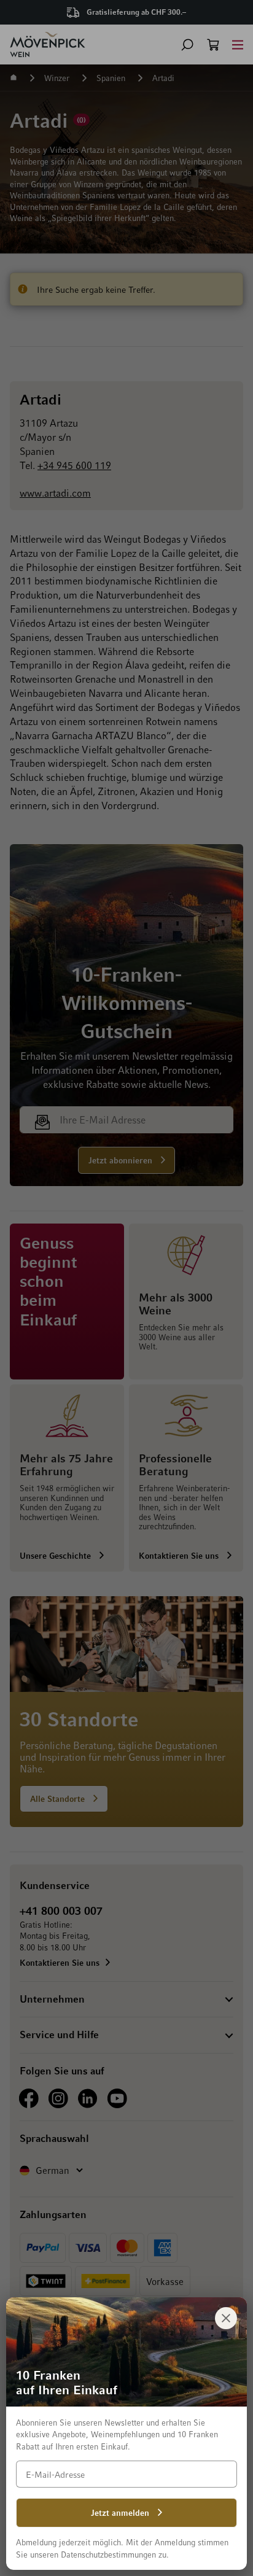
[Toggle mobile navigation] (238, 45)
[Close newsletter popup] (226, 2318)
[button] (187, 45)
